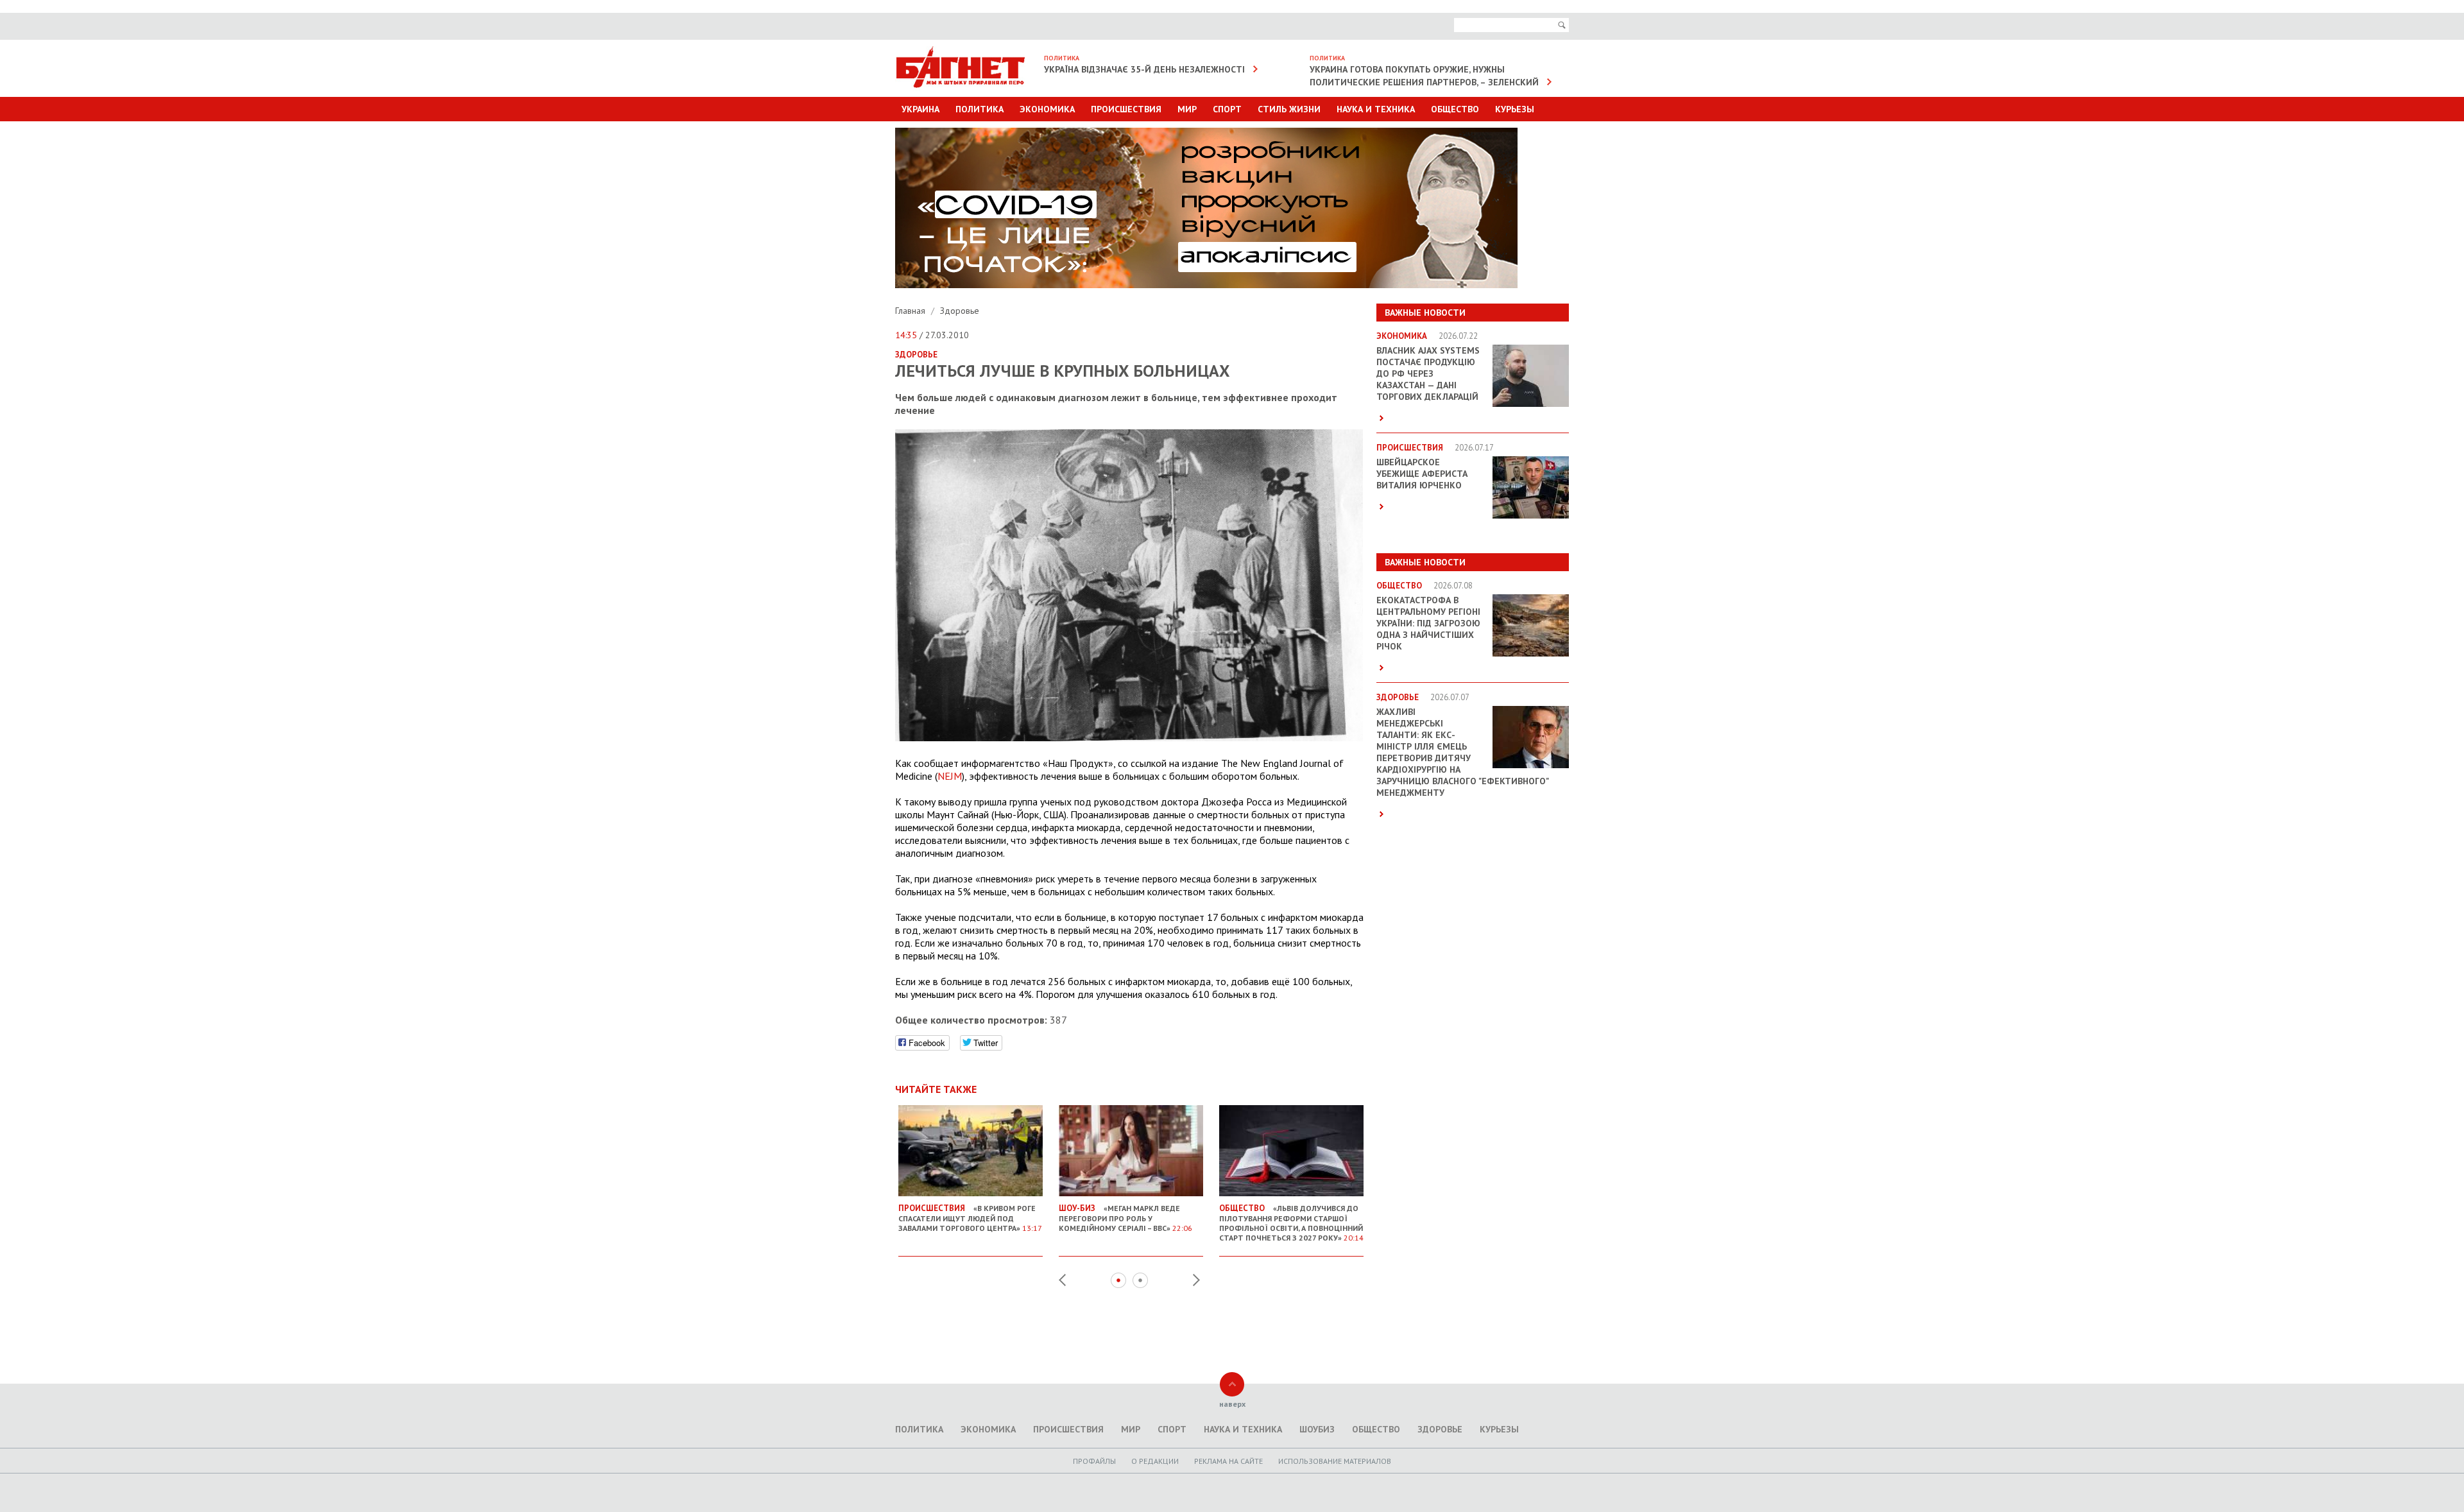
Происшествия (1126, 109)
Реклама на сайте (1228, 1461)
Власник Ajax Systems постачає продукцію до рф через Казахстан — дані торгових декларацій (1428, 374)
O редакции (1155, 1461)
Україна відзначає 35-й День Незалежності (1144, 69)
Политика (980, 109)
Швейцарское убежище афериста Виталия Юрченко (1422, 474)
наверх (1232, 1404)
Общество (1455, 109)
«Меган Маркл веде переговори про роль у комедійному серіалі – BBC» (1125, 1218)
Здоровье (960, 311)
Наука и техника (1376, 109)
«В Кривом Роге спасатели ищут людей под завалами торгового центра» (970, 1218)
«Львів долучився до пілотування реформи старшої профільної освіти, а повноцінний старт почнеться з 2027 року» (1291, 1223)
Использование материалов (1335, 1461)
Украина (920, 109)
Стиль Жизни (1289, 109)
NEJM (950, 776)
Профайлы (1094, 1461)
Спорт (1227, 109)
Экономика (1047, 109)
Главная (911, 311)
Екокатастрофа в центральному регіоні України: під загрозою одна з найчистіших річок (1428, 623)
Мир (1187, 109)
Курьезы (1515, 109)
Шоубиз (1317, 1429)
